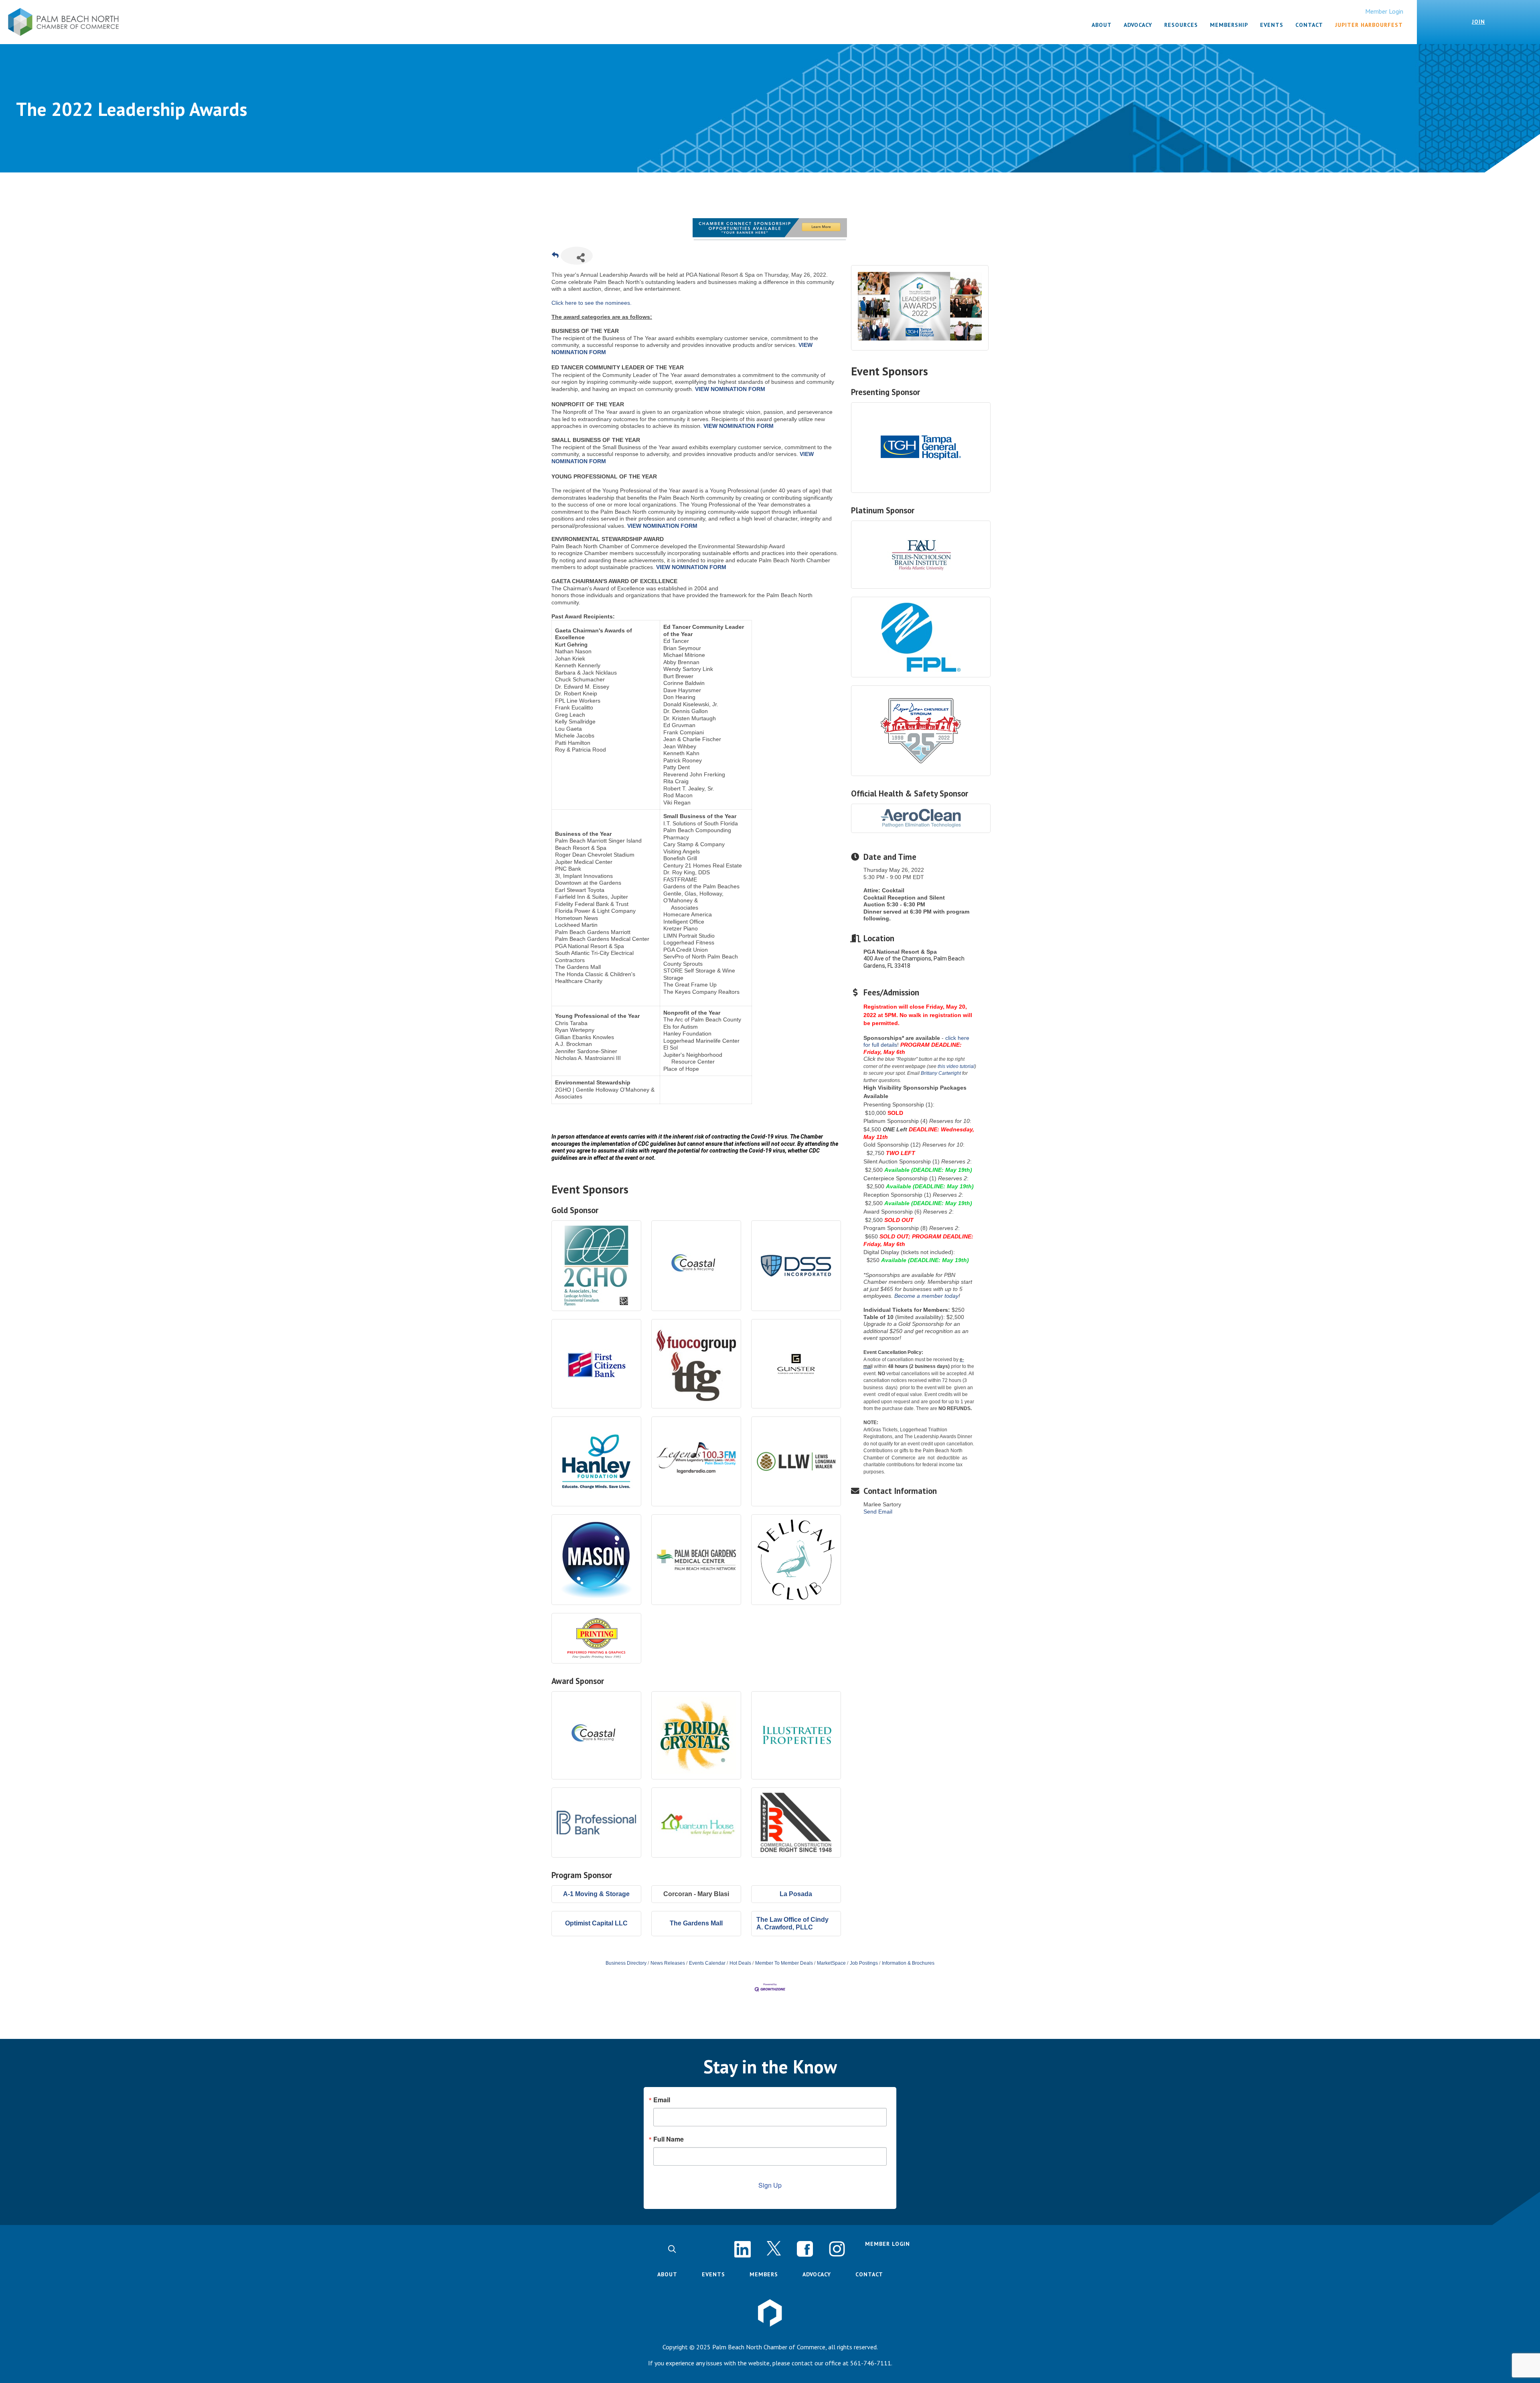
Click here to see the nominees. (592, 303)
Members (764, 2274)
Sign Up (770, 2185)
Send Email (878, 1512)
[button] (672, 2249)
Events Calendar (707, 1963)
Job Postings (864, 1963)
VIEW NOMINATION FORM (730, 389)
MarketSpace (831, 1963)
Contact (869, 2274)
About (667, 2274)
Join (1478, 22)
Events (713, 2274)
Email (662, 2100)
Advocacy (817, 2274)
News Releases (668, 1963)
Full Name (669, 2139)
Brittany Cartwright (941, 1073)
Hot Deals (740, 1963)
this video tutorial (956, 1066)
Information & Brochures (908, 1963)
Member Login (1384, 11)
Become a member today (926, 1296)
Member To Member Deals (784, 1963)
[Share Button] (577, 256)
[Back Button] (555, 258)
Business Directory (626, 1963)
